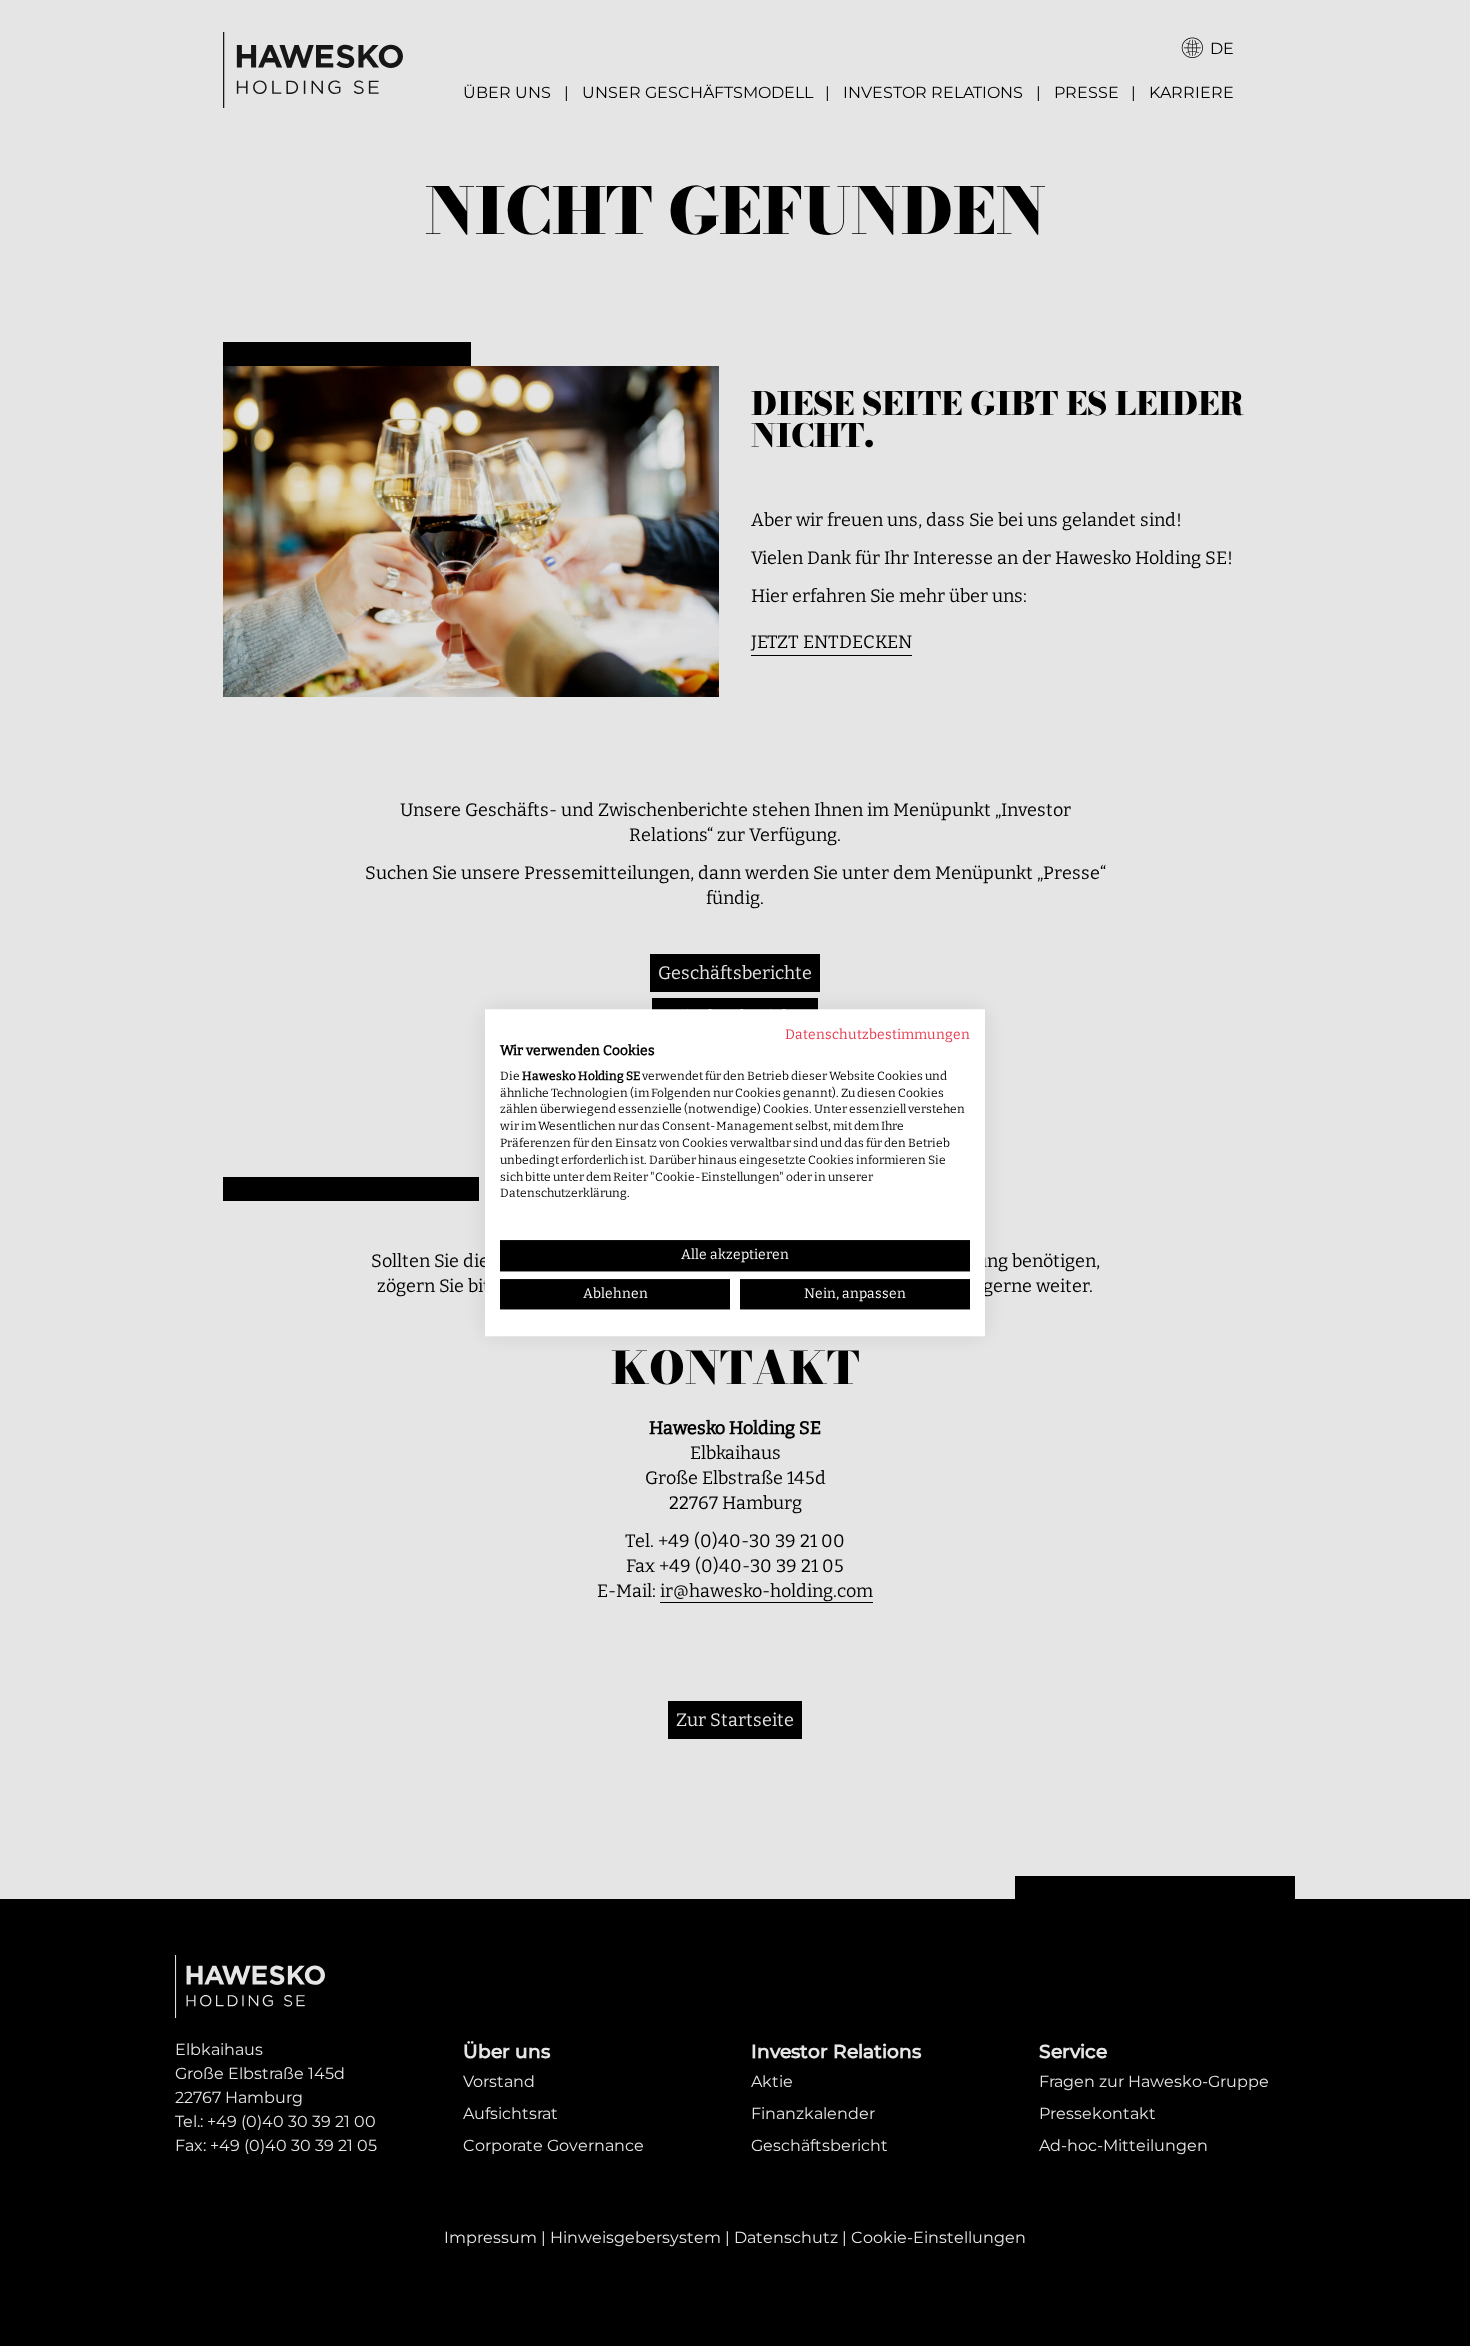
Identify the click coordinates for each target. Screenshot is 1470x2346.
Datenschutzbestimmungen (877, 1034)
